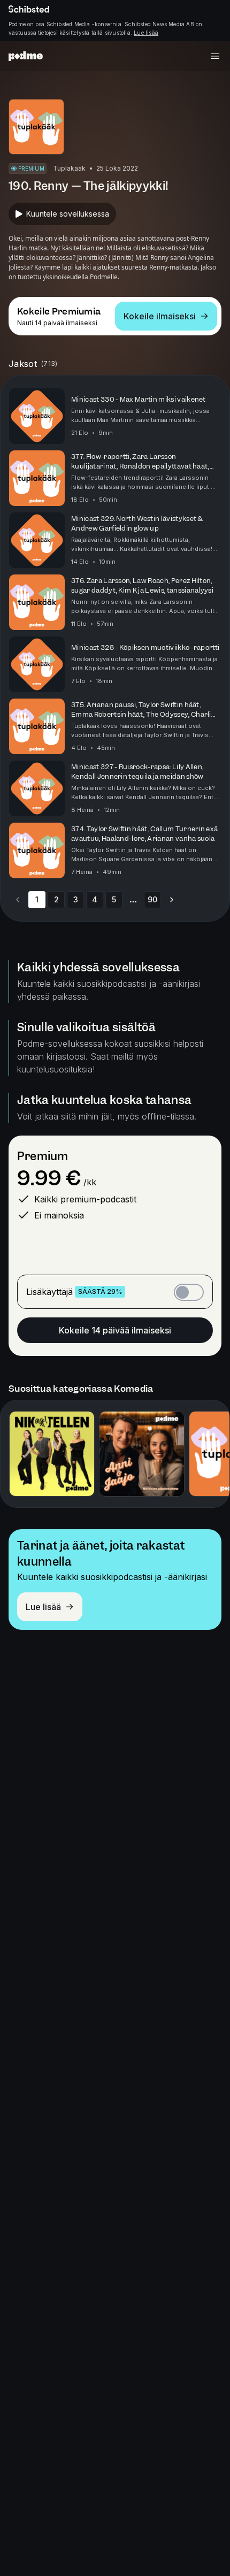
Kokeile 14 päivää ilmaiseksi (115, 1330)
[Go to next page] (172, 900)
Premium (43, 1156)
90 (152, 899)
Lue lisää (146, 33)
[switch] (189, 1292)
